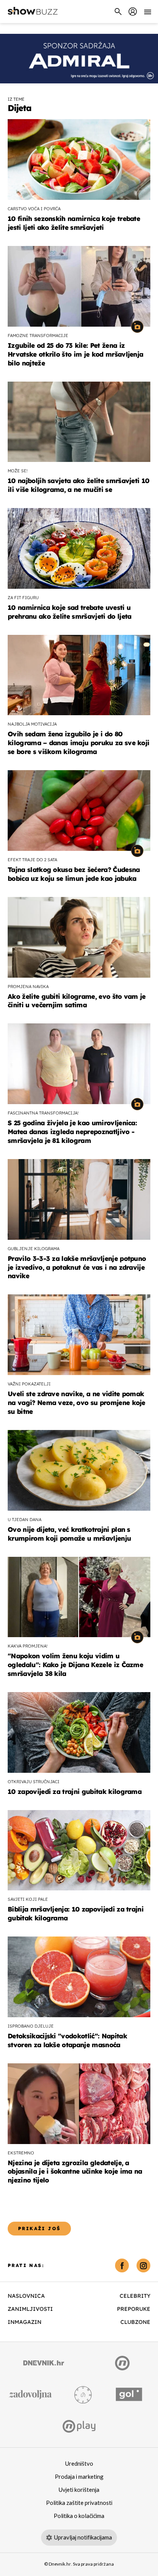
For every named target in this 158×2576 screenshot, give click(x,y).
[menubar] (133, 12)
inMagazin (25, 2322)
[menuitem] (133, 12)
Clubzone (135, 2322)
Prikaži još (39, 2228)
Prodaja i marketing (79, 2477)
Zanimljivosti (30, 2309)
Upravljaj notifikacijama (83, 2538)
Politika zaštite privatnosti (79, 2503)
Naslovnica (26, 2296)
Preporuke (134, 2309)
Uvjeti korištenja (79, 2490)
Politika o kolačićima (79, 2516)
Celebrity (135, 2296)
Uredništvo (79, 2464)
